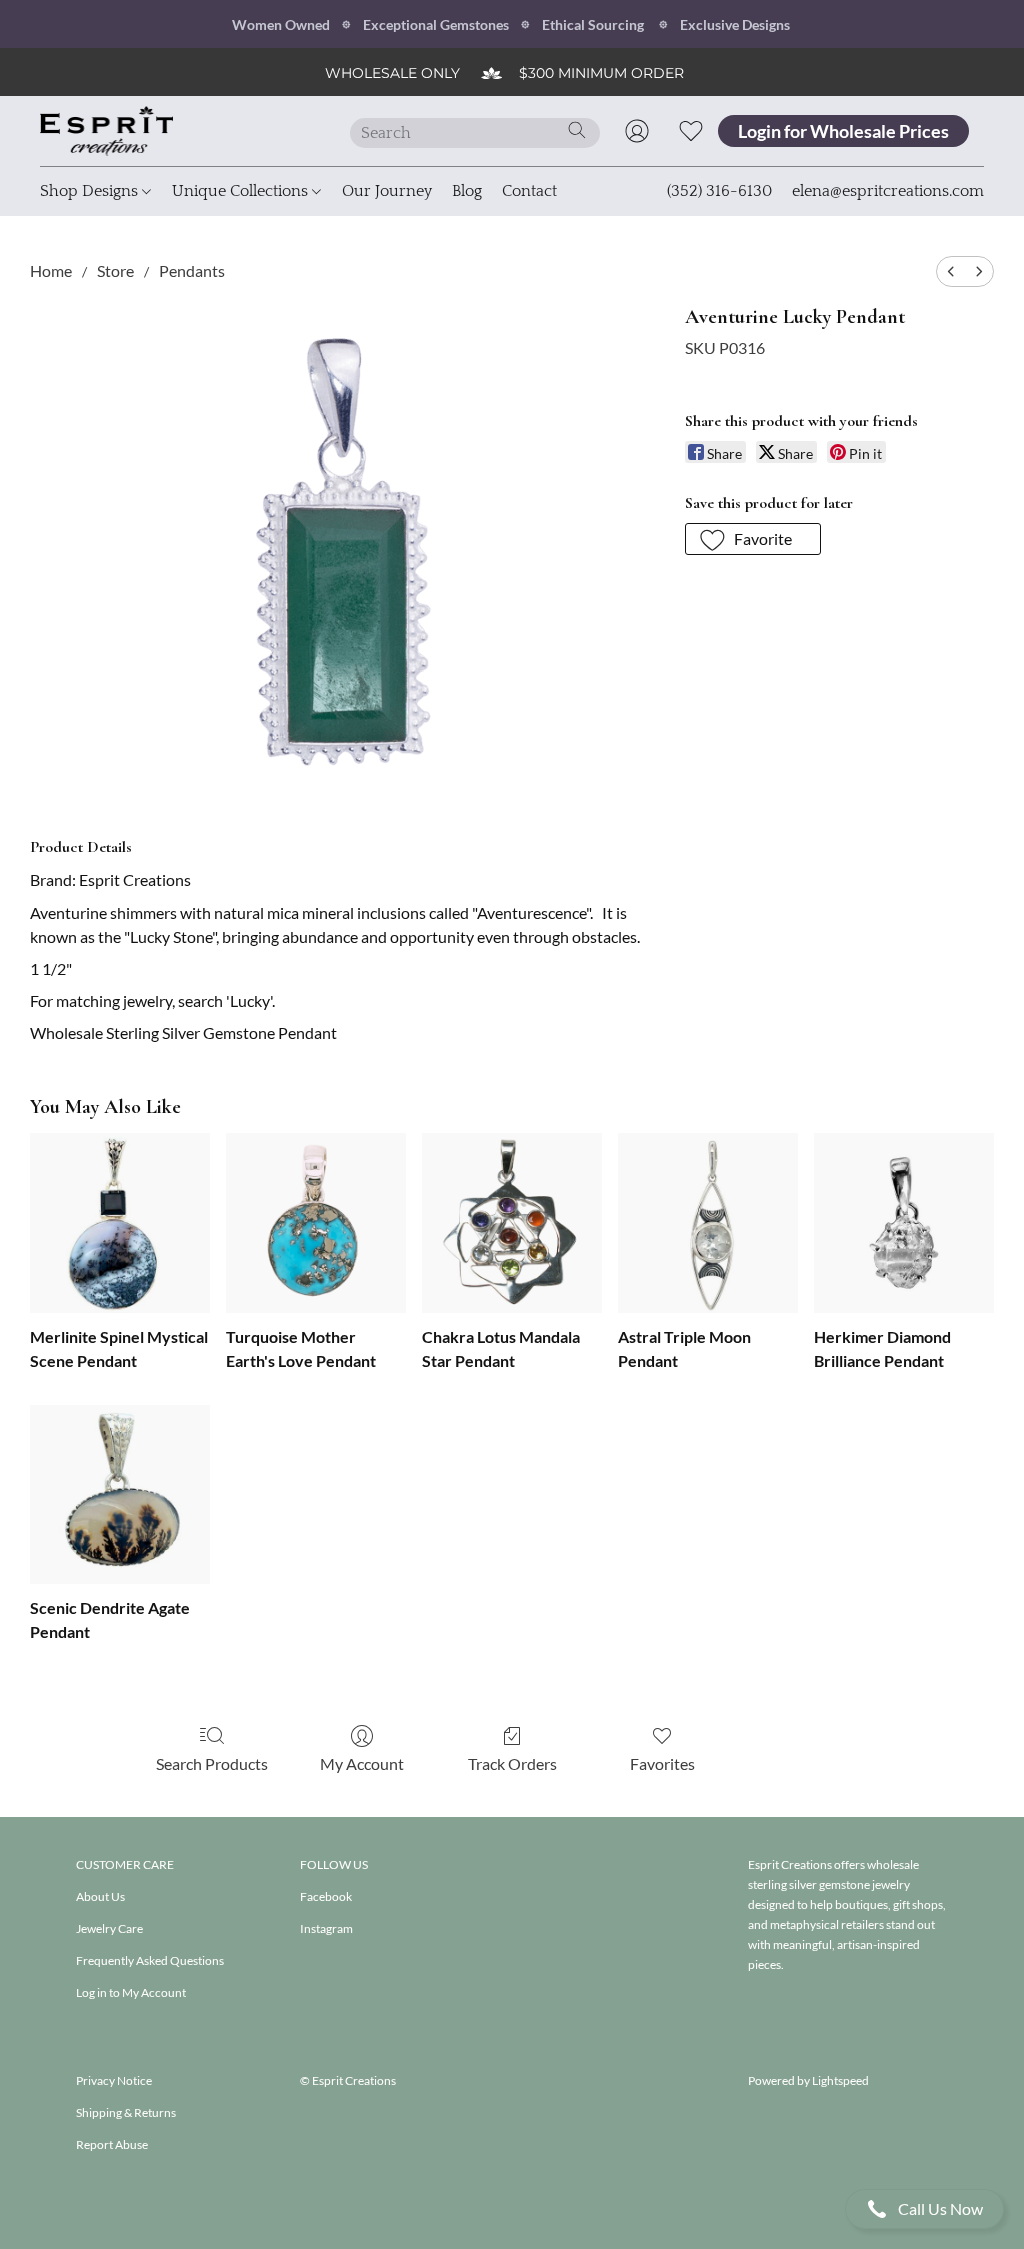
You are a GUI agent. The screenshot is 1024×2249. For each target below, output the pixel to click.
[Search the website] (577, 130)
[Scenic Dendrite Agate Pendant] (120, 1495)
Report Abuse (112, 2144)
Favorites (662, 1763)
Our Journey (387, 191)
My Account (362, 1763)
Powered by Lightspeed (808, 2080)
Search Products (212, 1763)
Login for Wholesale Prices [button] (843, 131)
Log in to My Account (131, 1992)
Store (115, 270)
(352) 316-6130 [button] (719, 191)
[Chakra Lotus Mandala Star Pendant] (512, 1223)
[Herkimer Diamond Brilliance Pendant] (904, 1223)
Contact (529, 191)
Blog (467, 191)
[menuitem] (951, 271)
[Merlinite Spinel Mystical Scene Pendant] (120, 1223)
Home (51, 270)
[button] (924, 2209)
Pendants (192, 270)
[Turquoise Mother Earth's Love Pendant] (316, 1223)
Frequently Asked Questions (150, 1960)
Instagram (326, 1928)
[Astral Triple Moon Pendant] (708, 1223)
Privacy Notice (114, 2080)
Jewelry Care (109, 1928)
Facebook (326, 1896)
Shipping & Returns (126, 2112)
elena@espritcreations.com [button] (888, 191)
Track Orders (512, 1763)
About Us (100, 1896)
